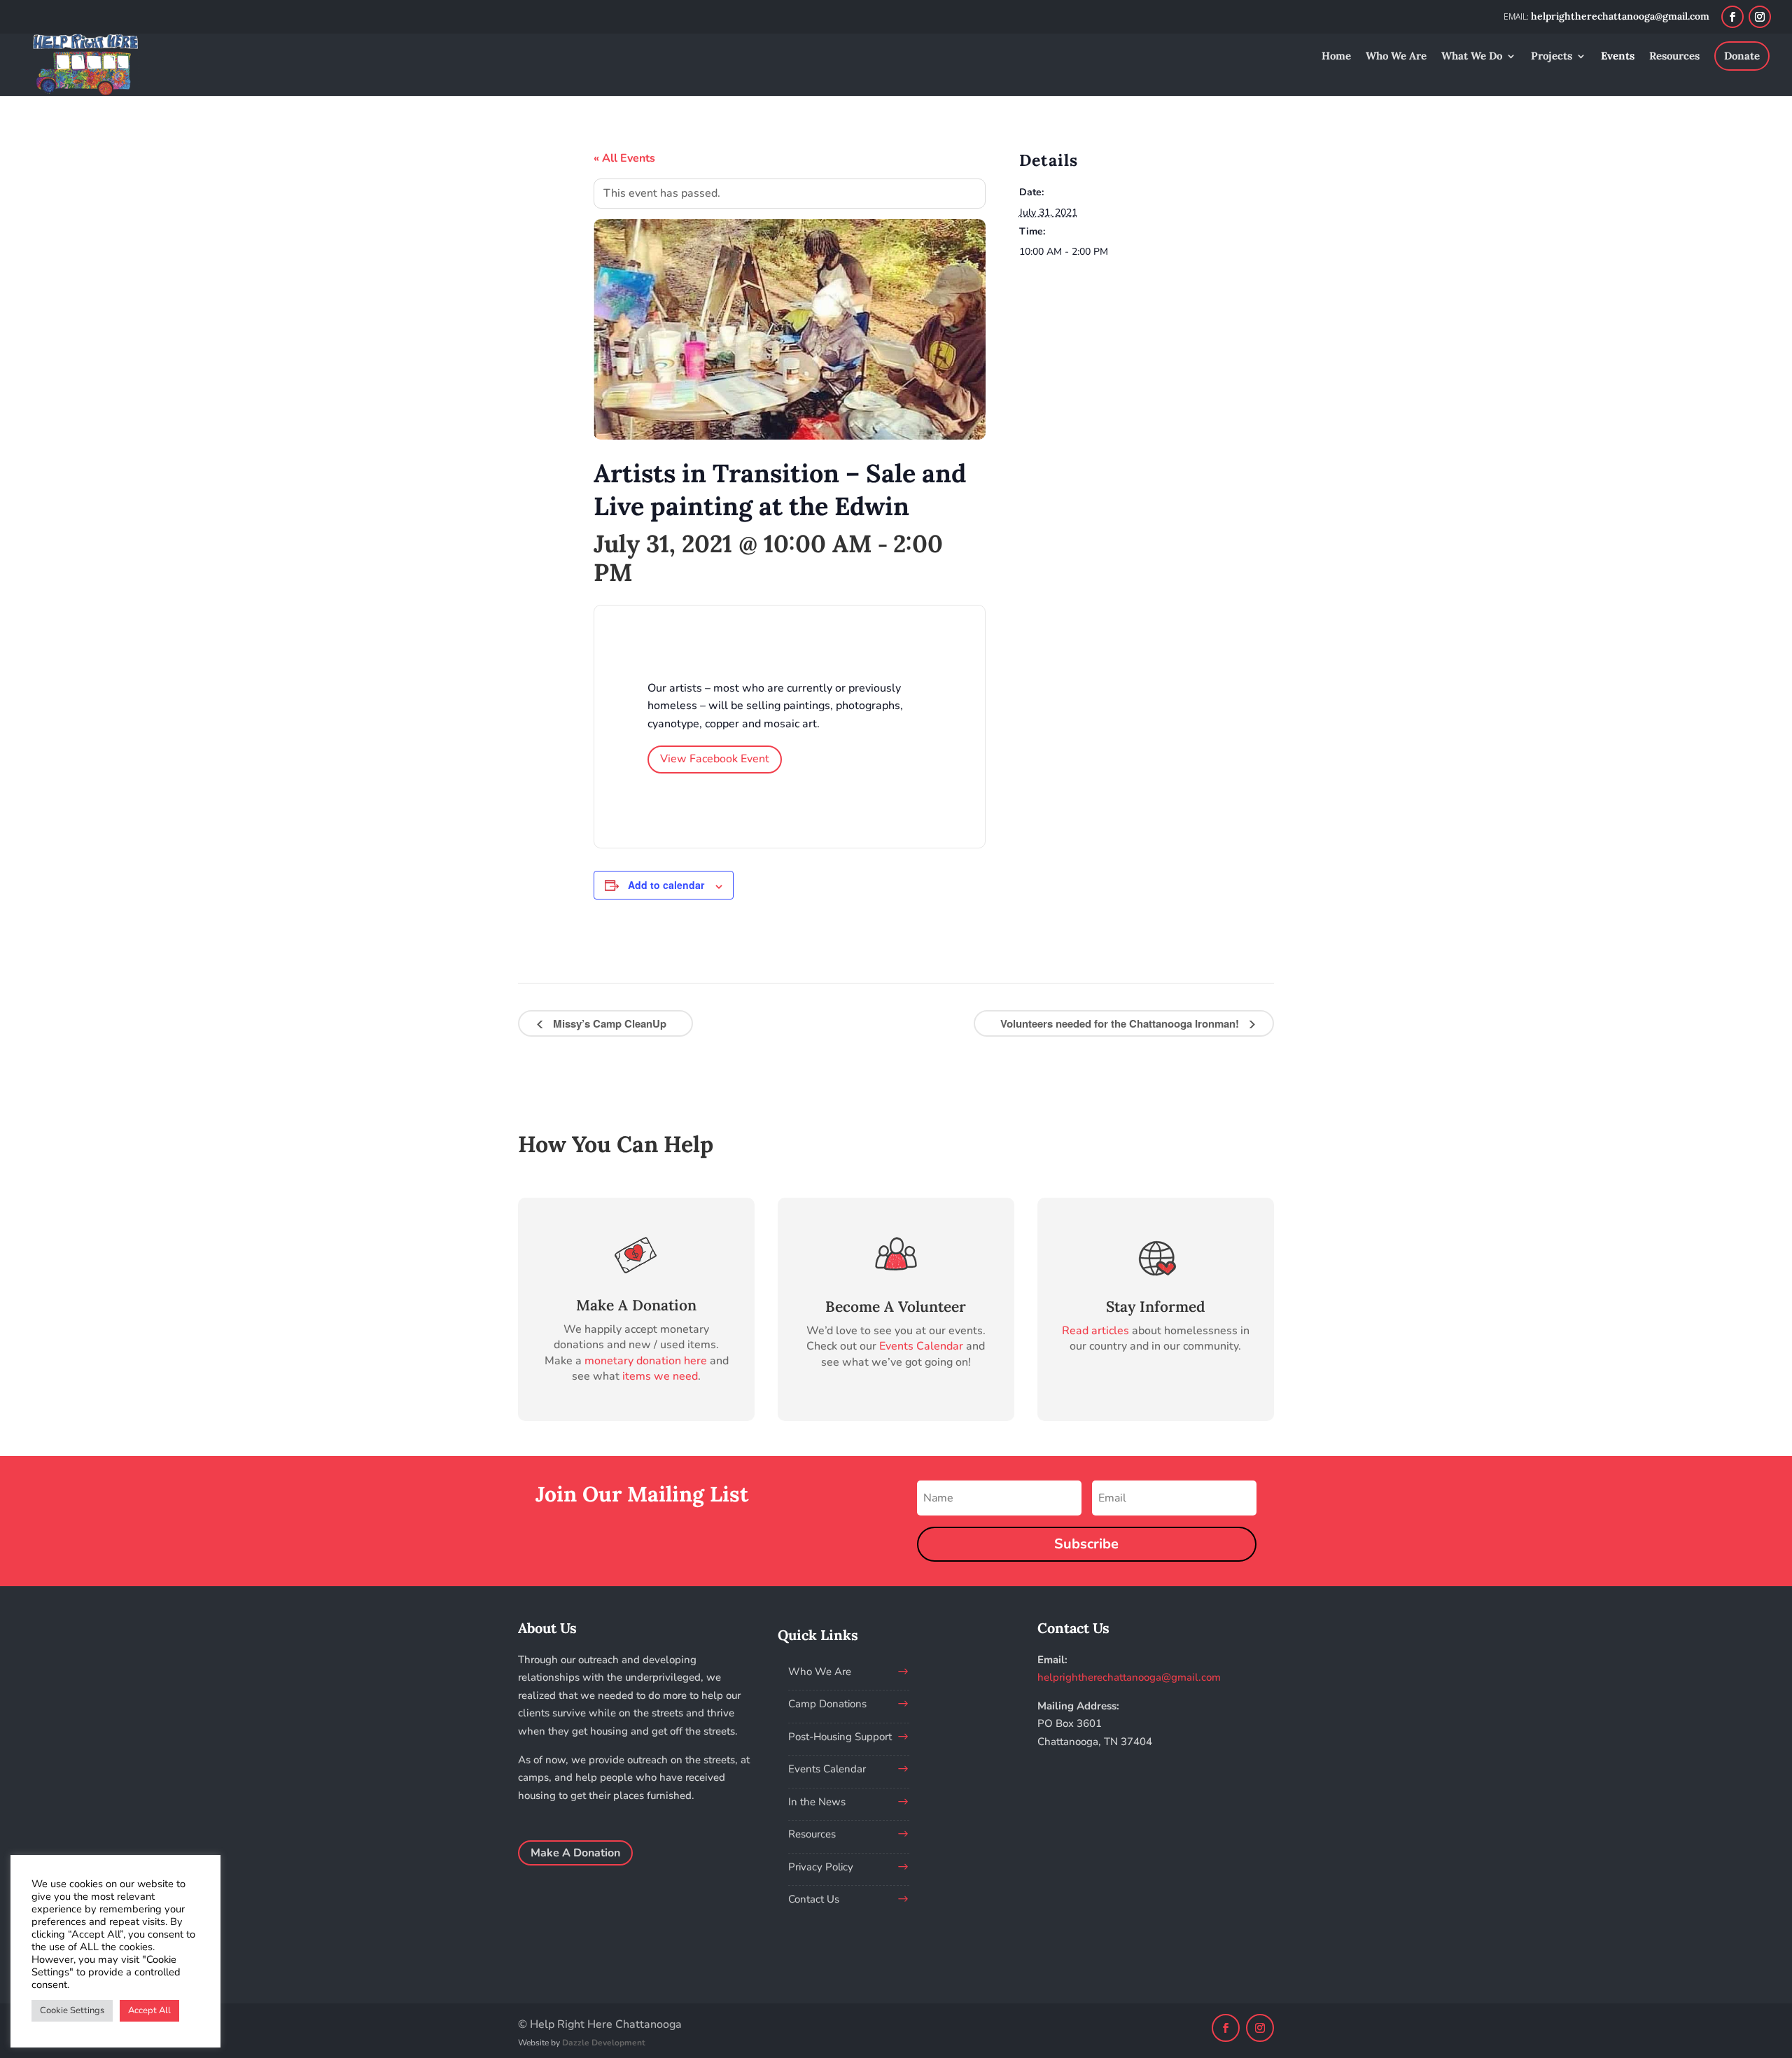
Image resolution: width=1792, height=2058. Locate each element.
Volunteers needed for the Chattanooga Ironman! (1121, 1023)
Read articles (1095, 1331)
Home (1336, 57)
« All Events (624, 158)
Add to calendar (666, 885)
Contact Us (814, 1899)
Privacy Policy (821, 1867)
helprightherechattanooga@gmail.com (1129, 1677)
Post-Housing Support (840, 1737)
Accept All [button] (149, 2010)
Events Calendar (921, 1346)
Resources (1674, 57)
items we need (660, 1376)
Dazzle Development (604, 2043)
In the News (817, 1802)
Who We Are (1396, 57)
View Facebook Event (715, 759)
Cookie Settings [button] (72, 2010)
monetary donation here (646, 1361)
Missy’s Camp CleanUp (608, 1023)
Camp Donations (827, 1704)
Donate (1742, 56)
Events (1618, 57)
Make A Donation (575, 1853)
